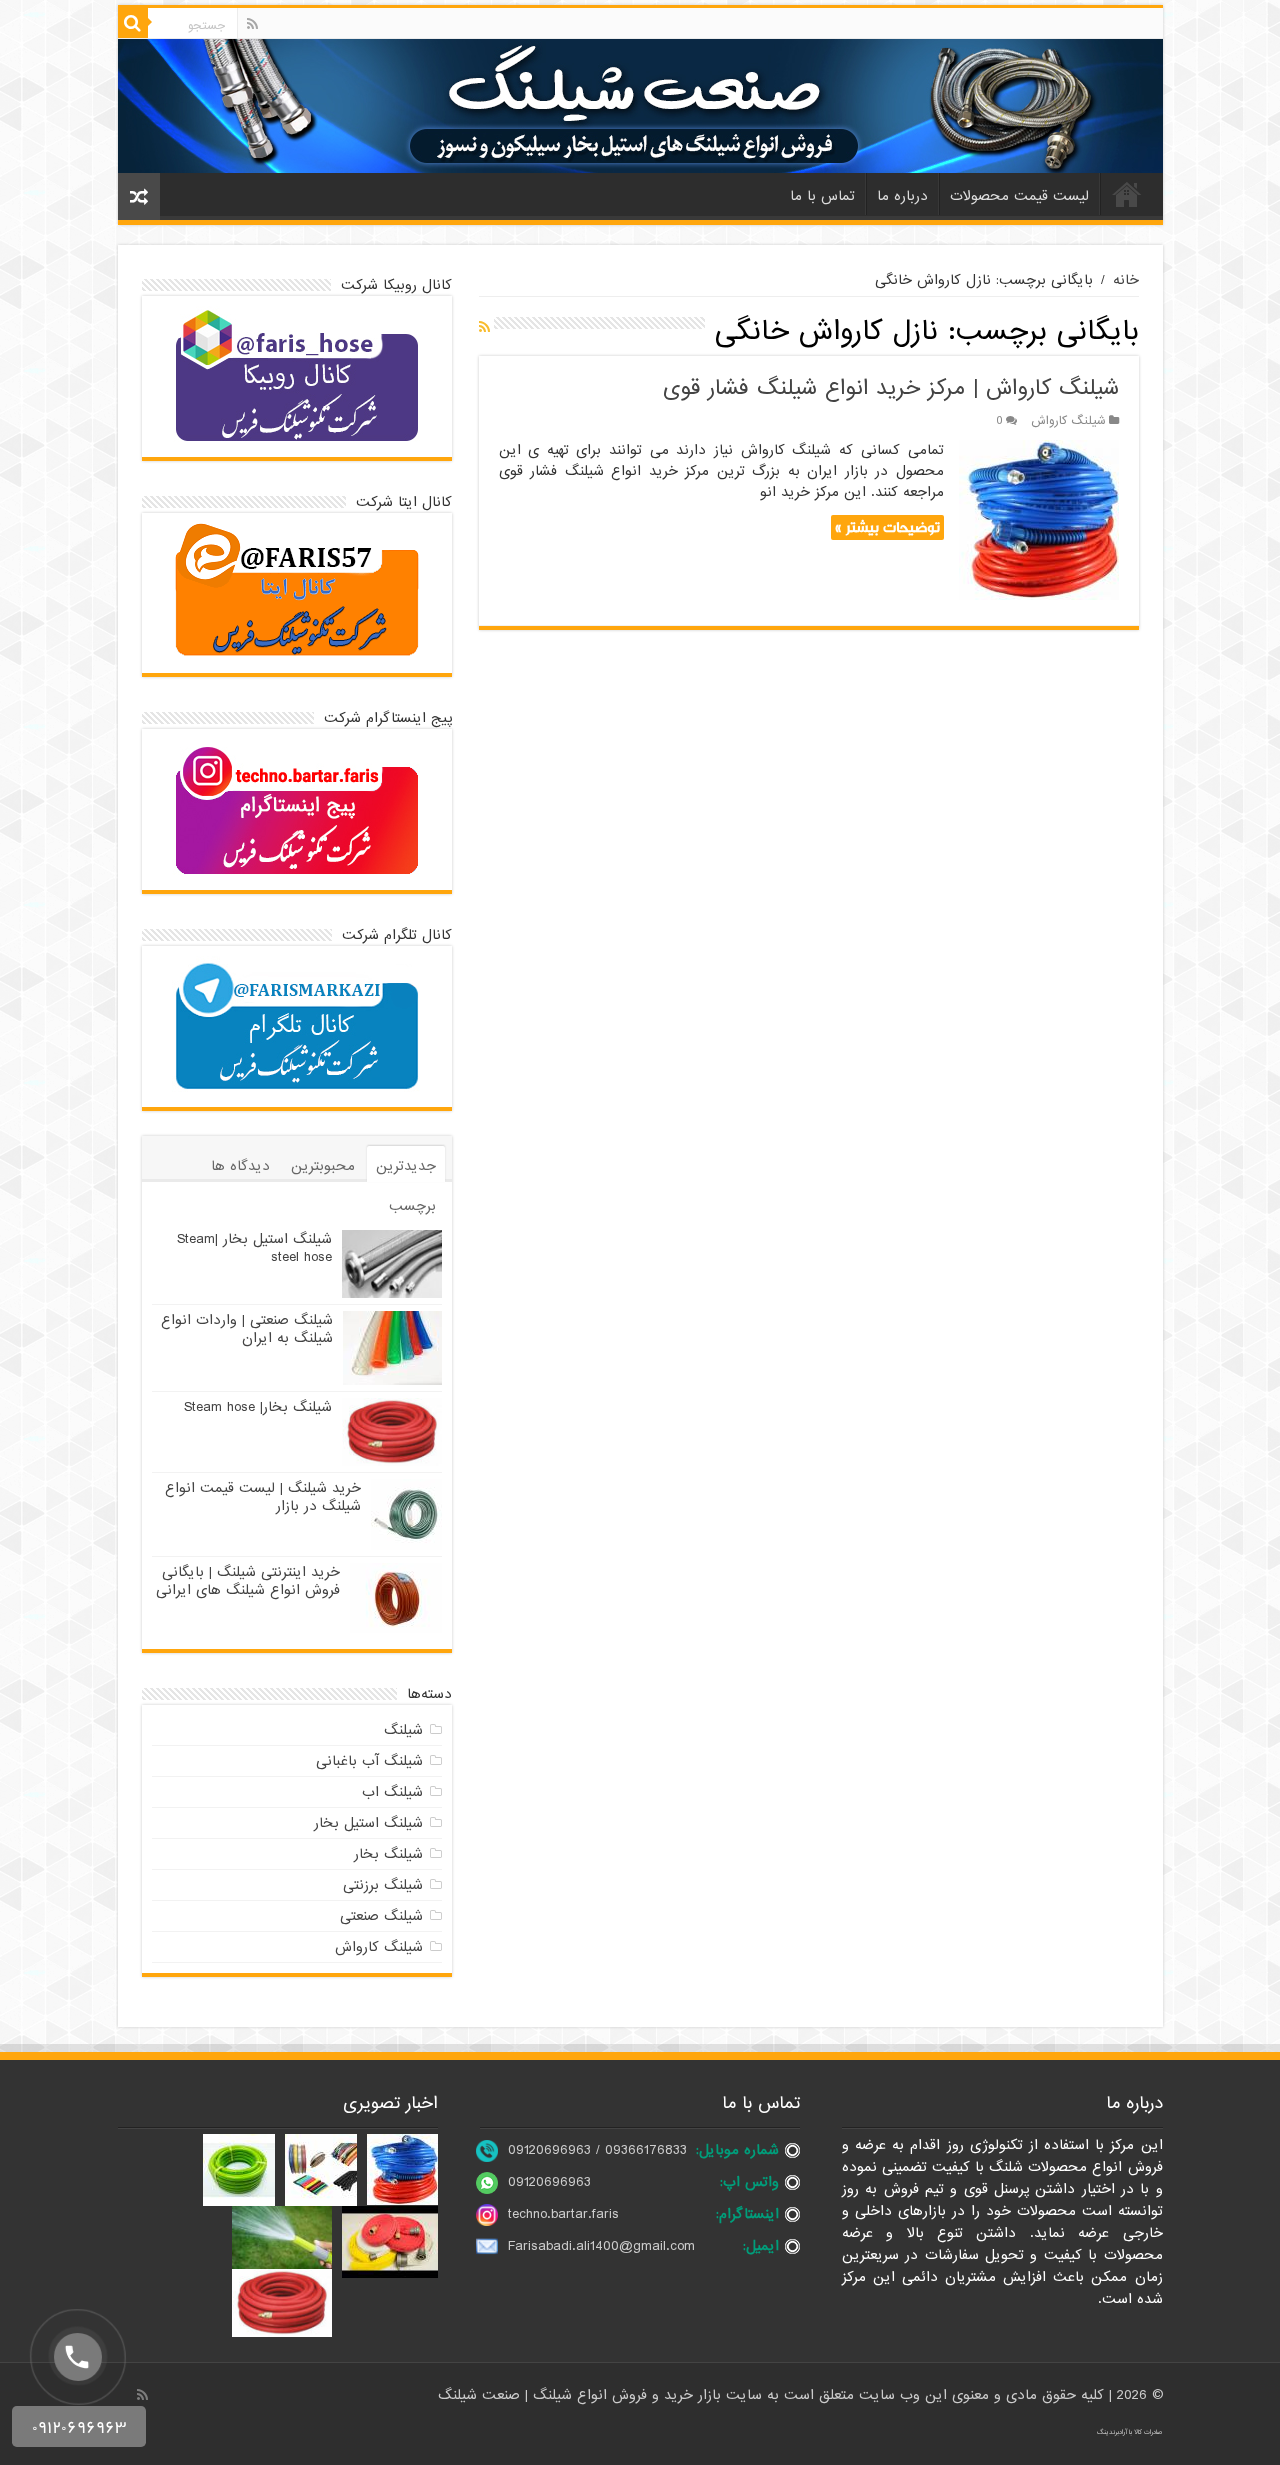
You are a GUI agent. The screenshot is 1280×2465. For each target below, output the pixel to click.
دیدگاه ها (240, 1166)
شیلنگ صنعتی (381, 1916)
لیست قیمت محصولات (1019, 196)
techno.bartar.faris (563, 2214)
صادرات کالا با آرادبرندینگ (1130, 2432)
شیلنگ (403, 1730)
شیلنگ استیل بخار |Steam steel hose (254, 1248)
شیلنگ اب (392, 1792)
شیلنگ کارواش (1068, 421)
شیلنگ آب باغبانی (369, 1761)
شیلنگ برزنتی (383, 1885)
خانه (1127, 194)
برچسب (412, 1206)
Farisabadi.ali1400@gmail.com (601, 2246)
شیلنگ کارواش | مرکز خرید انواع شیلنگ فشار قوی (891, 388)
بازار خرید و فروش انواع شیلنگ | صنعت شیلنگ (582, 2395)
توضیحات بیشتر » (887, 527)
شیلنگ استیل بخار (368, 1823)
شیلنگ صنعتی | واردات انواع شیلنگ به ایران (247, 1329)
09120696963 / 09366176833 (597, 2150)
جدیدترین (406, 1166)
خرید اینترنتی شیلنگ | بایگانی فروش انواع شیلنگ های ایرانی (248, 1581)
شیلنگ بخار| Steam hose (258, 1407)
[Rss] (252, 24)
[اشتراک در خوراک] (484, 328)
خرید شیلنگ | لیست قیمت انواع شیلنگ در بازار (263, 1497)
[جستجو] (133, 23)
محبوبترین (323, 1166)
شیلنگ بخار (388, 1854)
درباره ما (902, 196)
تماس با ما (822, 196)
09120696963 (549, 2182)
